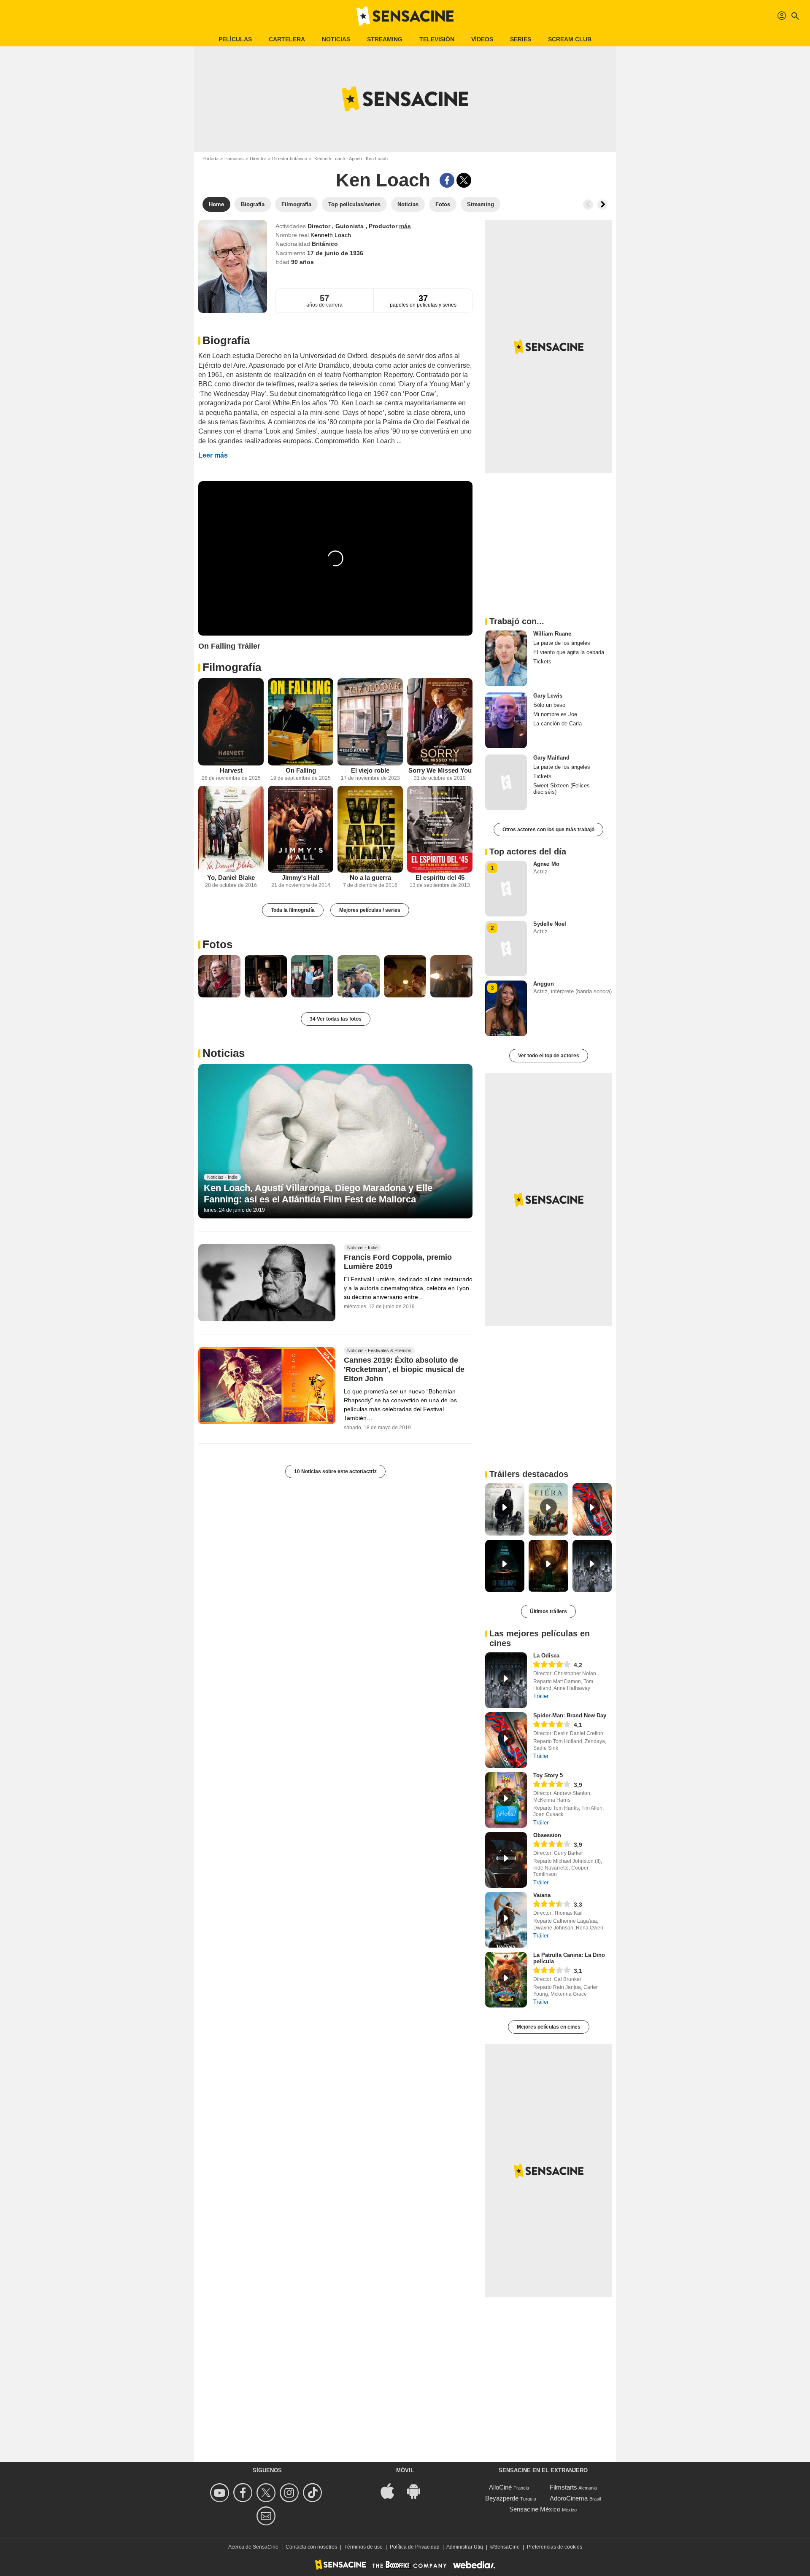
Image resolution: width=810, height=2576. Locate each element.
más (405, 226)
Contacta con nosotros (311, 2547)
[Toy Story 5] (506, 1800)
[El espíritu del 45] (440, 829)
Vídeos (482, 39)
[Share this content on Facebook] (447, 180)
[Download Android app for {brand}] (418, 2491)
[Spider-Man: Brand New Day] (506, 1740)
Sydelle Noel (550, 924)
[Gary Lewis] (506, 720)
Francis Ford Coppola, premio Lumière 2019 (398, 1262)
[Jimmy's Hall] (301, 829)
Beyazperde (502, 2498)
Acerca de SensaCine (253, 2547)
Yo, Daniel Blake (231, 877)
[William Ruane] (506, 658)
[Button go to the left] (588, 205)
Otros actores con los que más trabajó (548, 830)
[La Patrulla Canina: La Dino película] (506, 1980)
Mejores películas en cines (549, 2027)
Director (258, 159)
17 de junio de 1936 (335, 253)
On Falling (301, 770)
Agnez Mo (546, 864)
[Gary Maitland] (506, 782)
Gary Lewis (548, 696)
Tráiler (541, 1696)
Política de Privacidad (415, 2547)
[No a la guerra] (370, 829)
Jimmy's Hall (301, 877)
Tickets (542, 662)
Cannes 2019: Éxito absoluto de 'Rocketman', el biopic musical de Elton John (404, 1369)
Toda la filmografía (293, 910)
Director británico (290, 159)
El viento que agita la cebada (569, 652)
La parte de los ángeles (562, 643)
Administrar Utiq (465, 2547)
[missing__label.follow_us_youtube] (221, 2493)
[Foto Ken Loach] (219, 976)
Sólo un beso (549, 705)
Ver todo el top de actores (549, 1056)
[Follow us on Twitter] (267, 2493)
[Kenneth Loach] (233, 267)
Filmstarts (563, 2487)
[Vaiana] (506, 1920)
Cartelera (287, 39)
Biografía (226, 340)
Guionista (350, 226)
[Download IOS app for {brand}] (392, 2491)
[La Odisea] (506, 1680)
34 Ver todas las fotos (336, 1019)
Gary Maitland (551, 758)
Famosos (234, 159)
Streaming (385, 39)
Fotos (217, 944)
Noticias (336, 39)
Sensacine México (535, 2509)
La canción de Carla (558, 723)
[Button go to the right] (602, 205)
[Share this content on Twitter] (464, 180)
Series (521, 39)
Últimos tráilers (548, 1611)
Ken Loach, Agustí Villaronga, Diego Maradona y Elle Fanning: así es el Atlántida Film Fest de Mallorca (318, 1193)
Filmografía (232, 667)
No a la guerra (370, 877)
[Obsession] (506, 1860)
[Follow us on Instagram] (290, 2493)
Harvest (231, 770)
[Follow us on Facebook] (244, 2493)
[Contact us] (267, 2516)
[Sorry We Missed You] (440, 722)
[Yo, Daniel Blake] (231, 829)
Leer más (213, 455)
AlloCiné (500, 2487)
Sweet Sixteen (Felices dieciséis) (562, 789)
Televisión (437, 39)
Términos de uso (363, 2547)
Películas (235, 39)
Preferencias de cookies (555, 2547)
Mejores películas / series (370, 910)
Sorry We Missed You (440, 770)
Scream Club (570, 39)
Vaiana (542, 1895)
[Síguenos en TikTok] (314, 2493)
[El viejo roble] (370, 722)
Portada (211, 159)
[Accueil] (405, 16)
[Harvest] (231, 722)
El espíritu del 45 (440, 877)
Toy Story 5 (548, 1775)
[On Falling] (301, 722)
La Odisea (546, 1656)
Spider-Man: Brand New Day (570, 1715)
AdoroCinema (569, 2498)
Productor (384, 226)
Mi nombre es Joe (555, 714)
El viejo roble (370, 770)
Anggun (544, 984)
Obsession (547, 1835)
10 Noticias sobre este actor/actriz (335, 1471)
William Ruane (552, 634)
